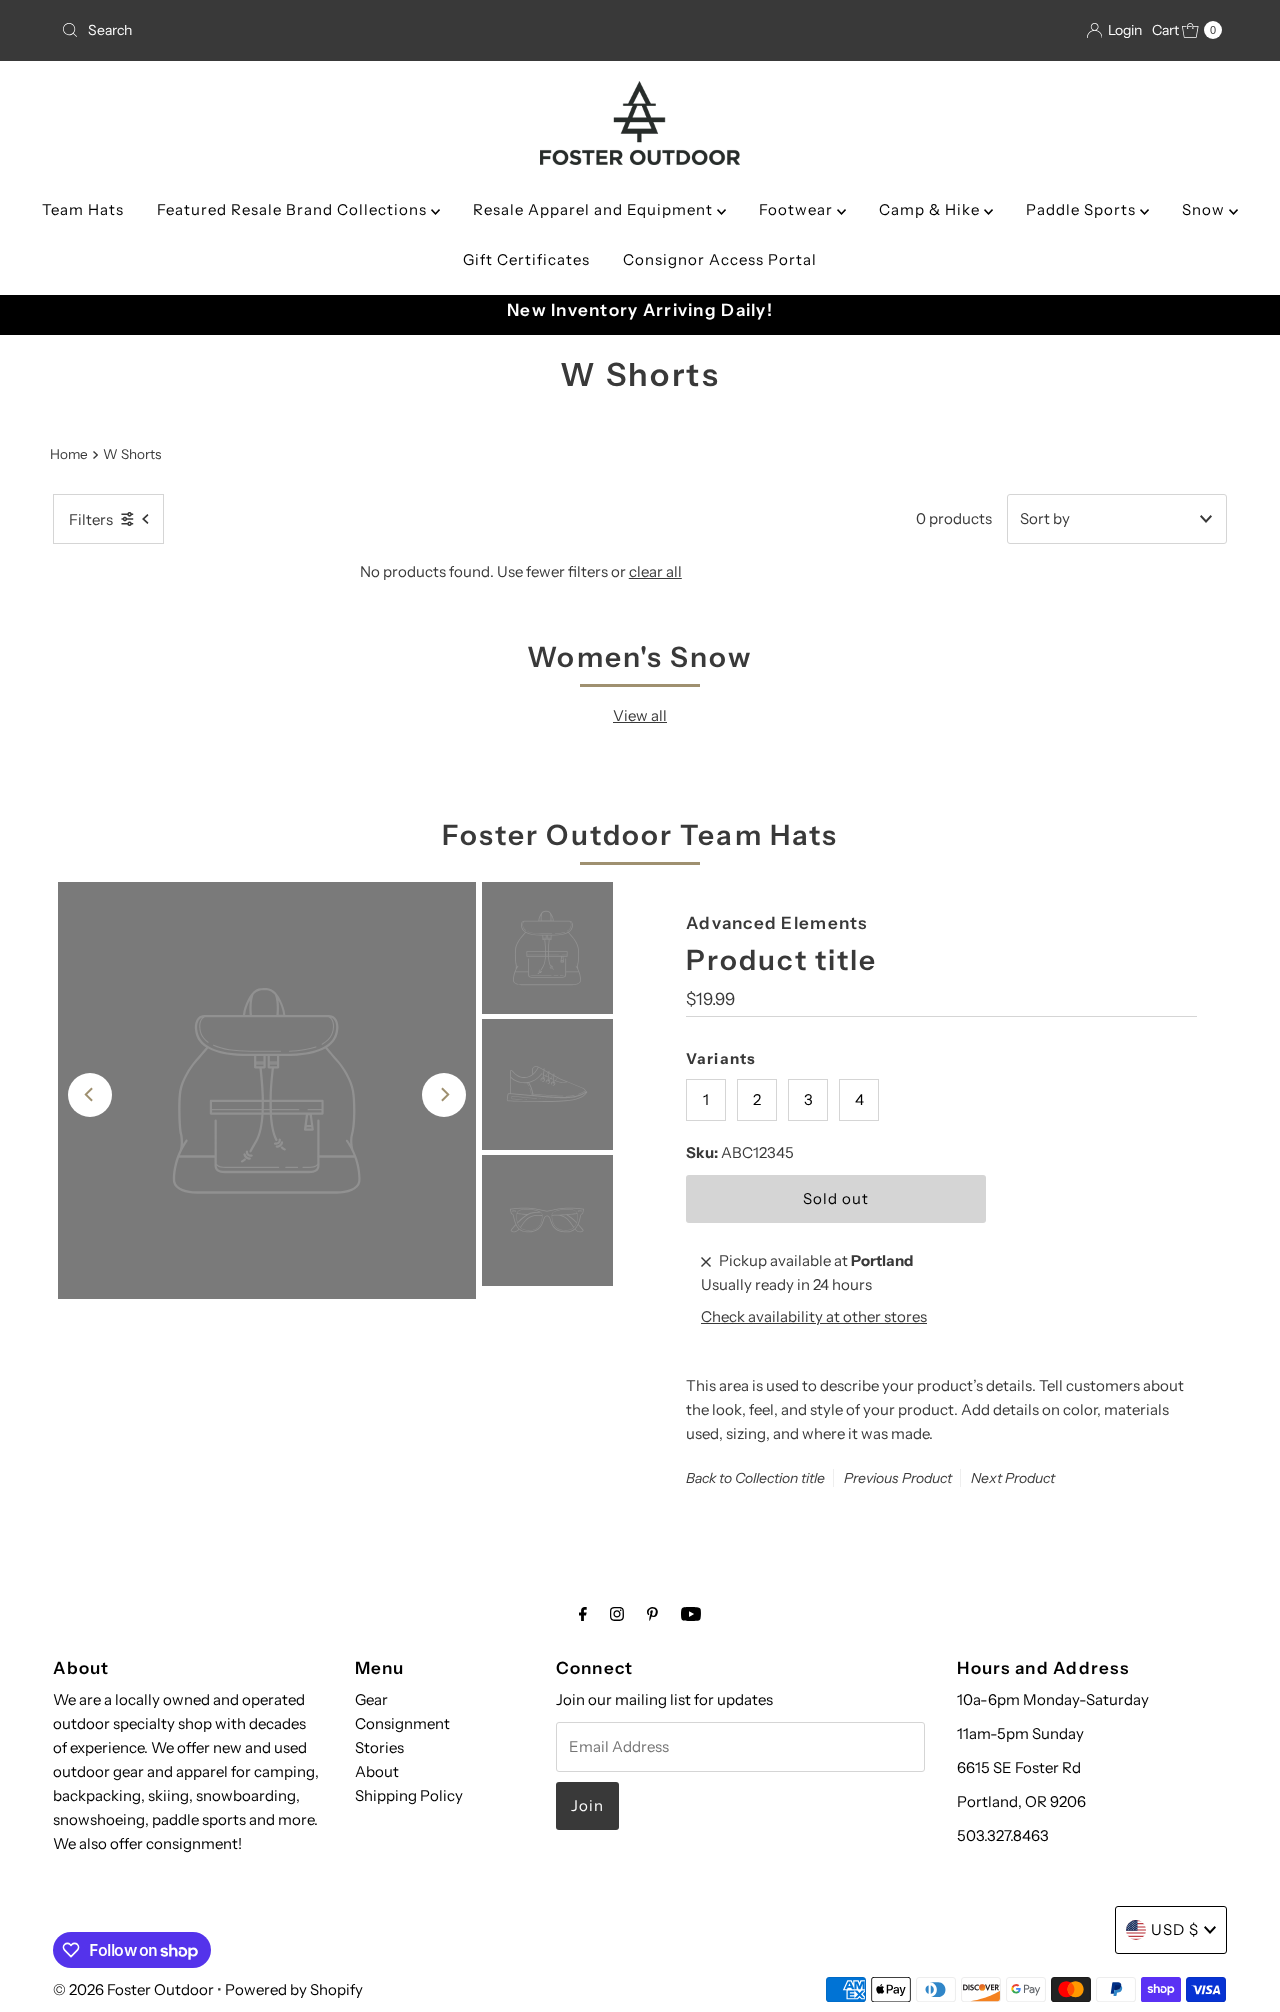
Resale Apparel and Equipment (595, 209)
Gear (371, 1699)
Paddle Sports (1083, 209)
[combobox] (243, 30)
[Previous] (90, 1095)
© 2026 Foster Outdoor (133, 1989)
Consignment (402, 1723)
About (377, 1771)
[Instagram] (617, 1614)
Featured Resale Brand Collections (294, 209)
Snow (1205, 209)
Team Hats (83, 209)
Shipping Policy (409, 1795)
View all (640, 715)
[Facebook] (583, 1614)
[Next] (444, 1095)
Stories (379, 1747)
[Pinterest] (652, 1614)
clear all (655, 571)
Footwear (798, 209)
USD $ (1175, 1929)
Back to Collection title (755, 1479)
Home (69, 454)
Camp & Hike (931, 209)
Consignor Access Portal (720, 259)
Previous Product (898, 1479)
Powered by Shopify (294, 1989)
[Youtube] (691, 1614)
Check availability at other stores (814, 1317)
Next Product (1013, 1479)
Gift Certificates (526, 259)
